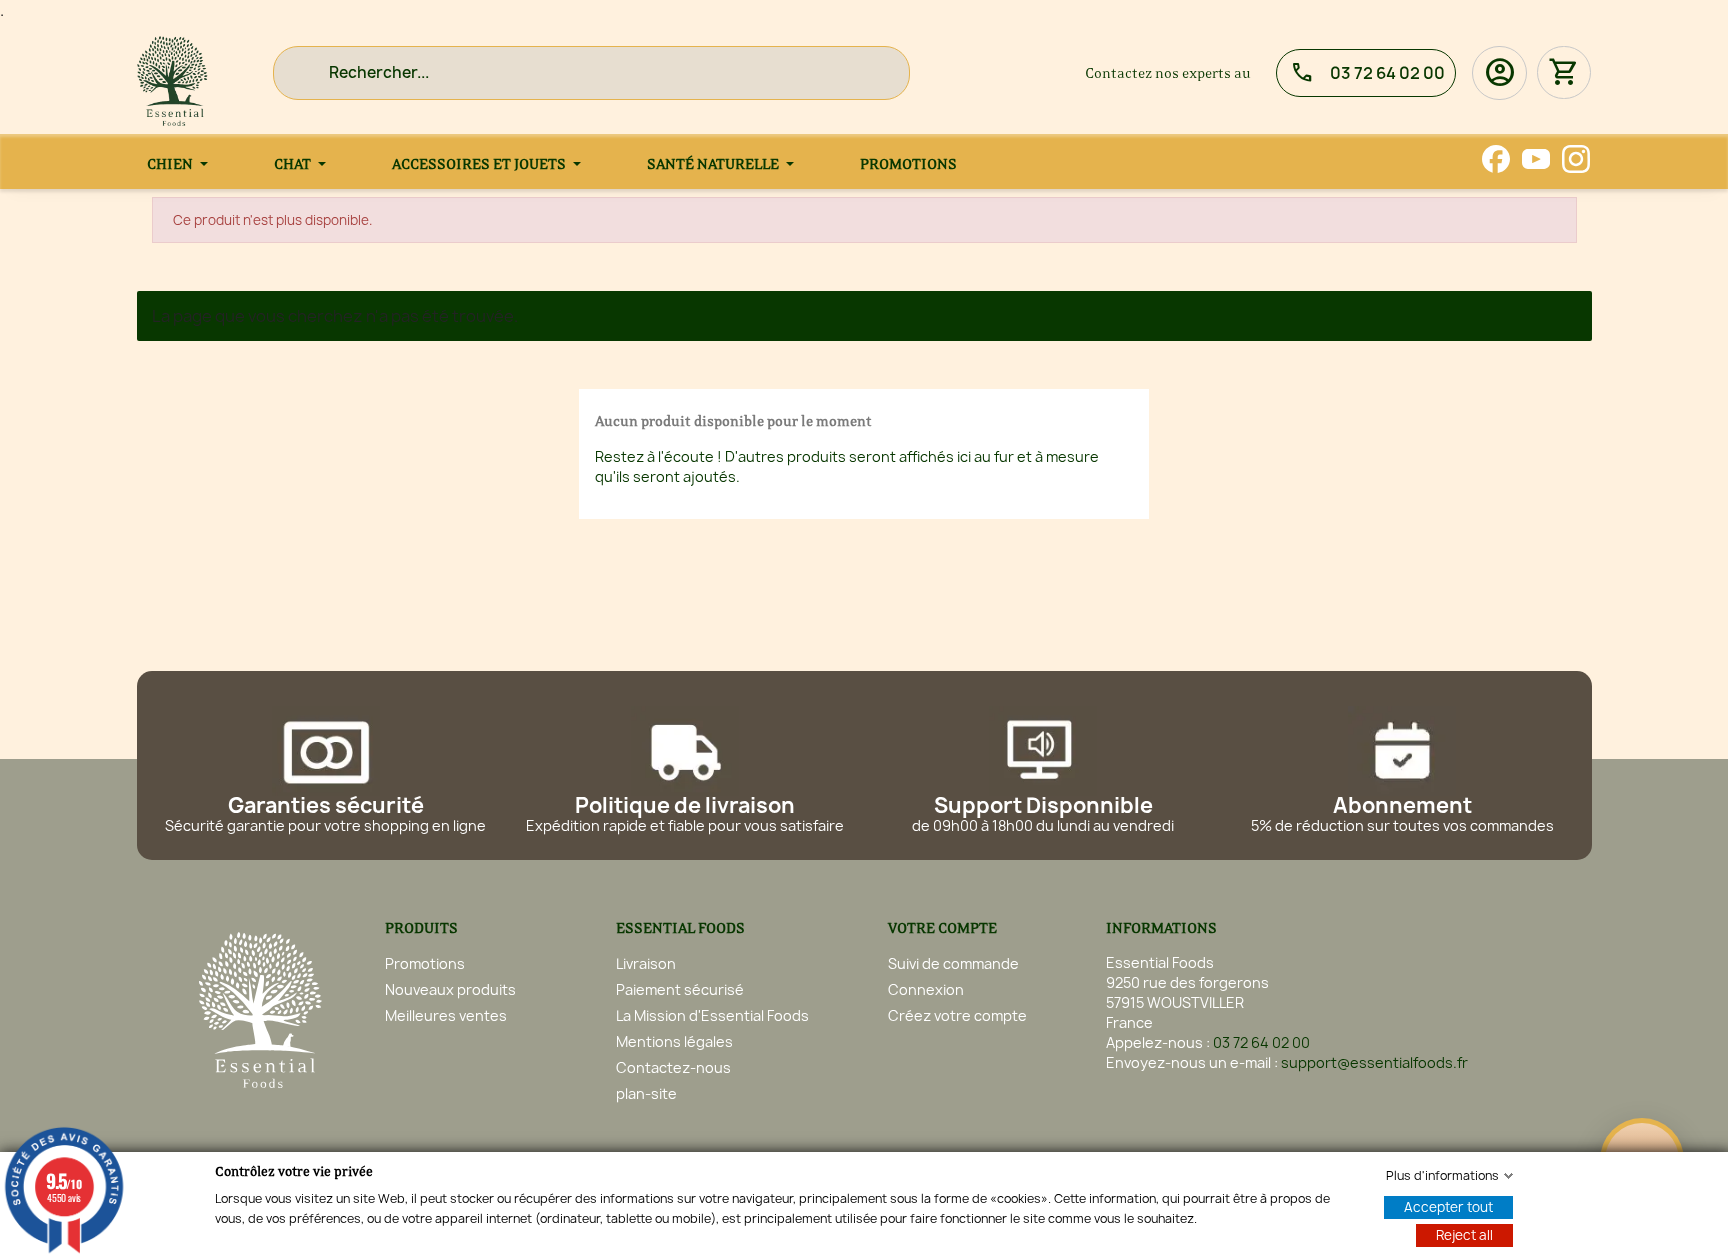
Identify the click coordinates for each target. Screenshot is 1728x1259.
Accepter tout (1448, 1207)
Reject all (1464, 1235)
